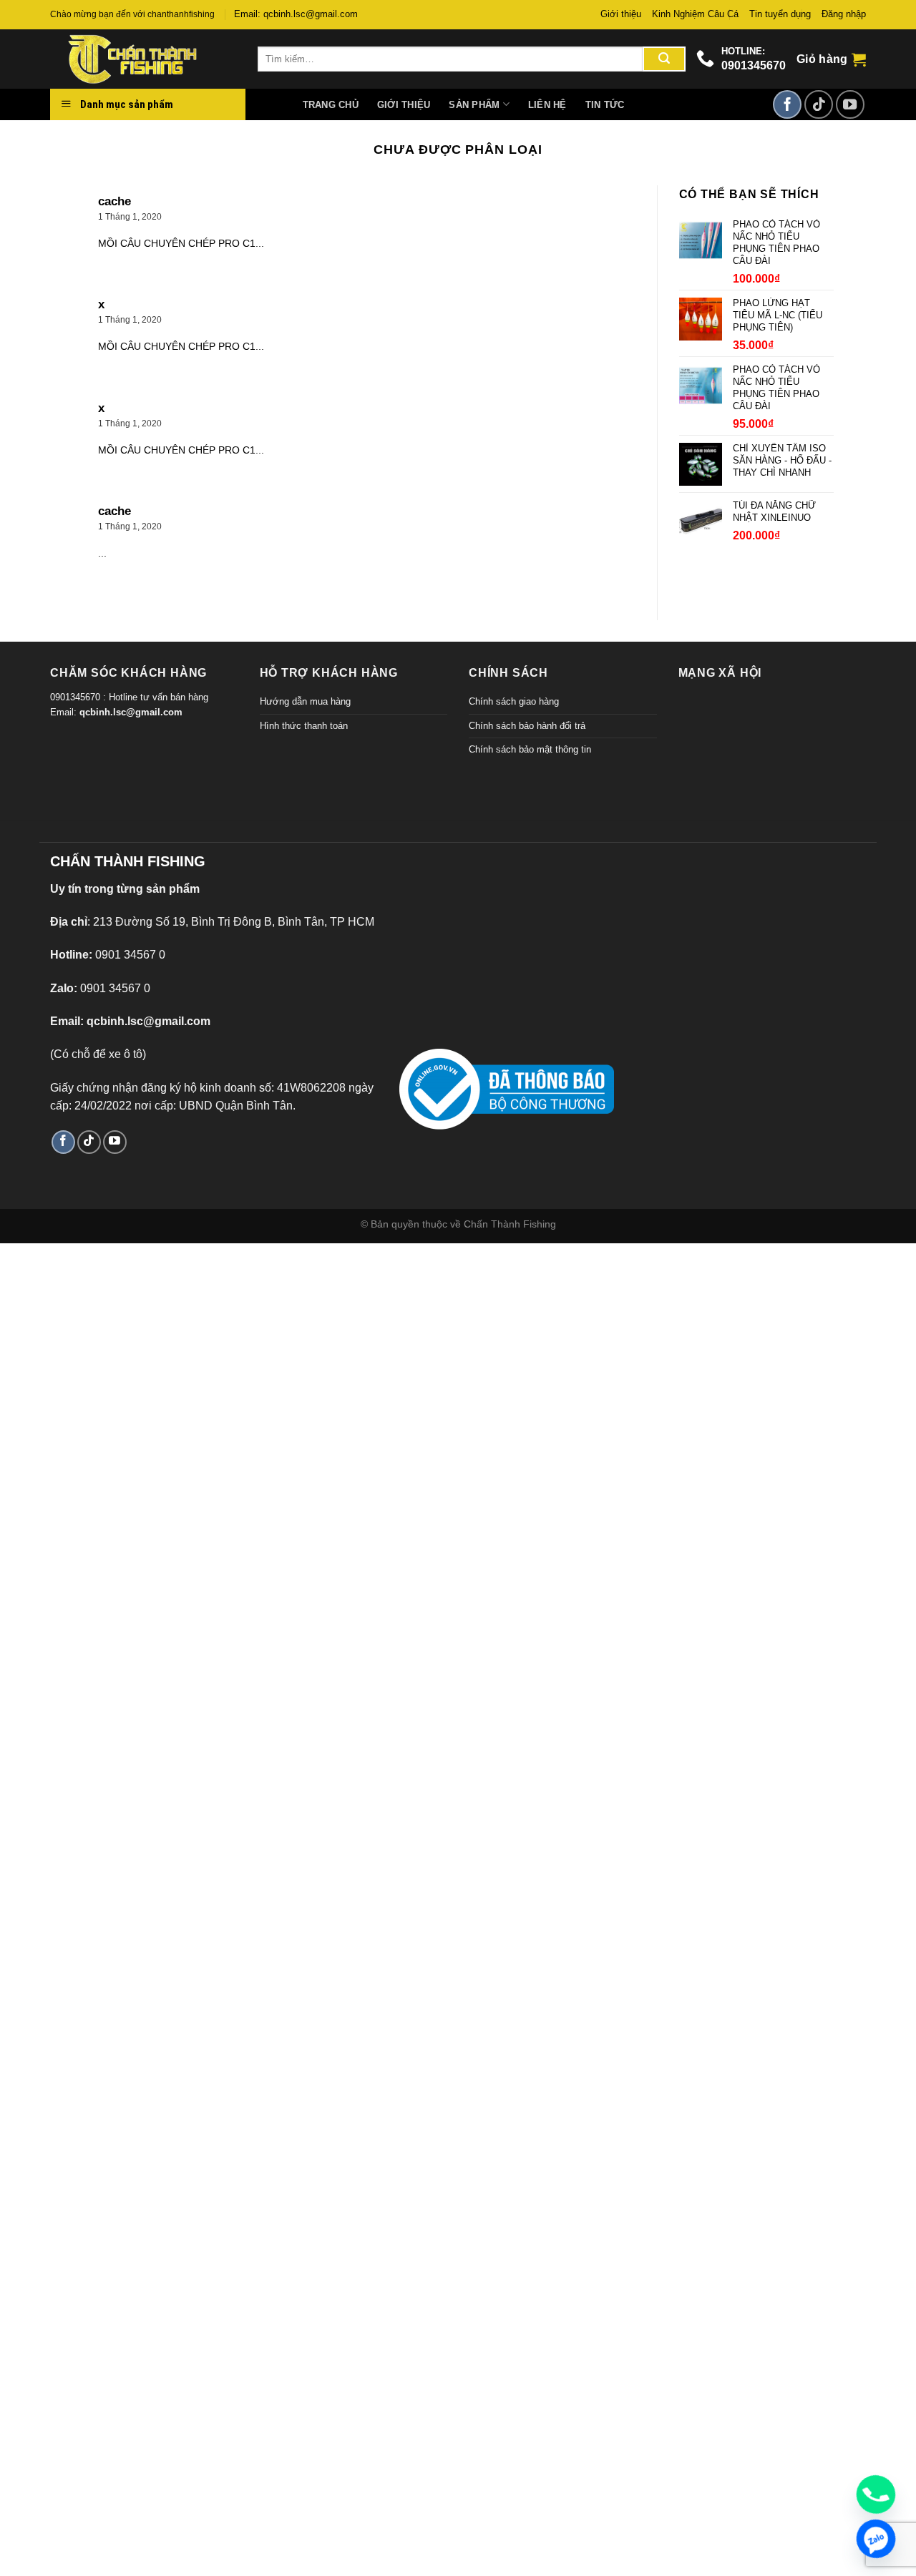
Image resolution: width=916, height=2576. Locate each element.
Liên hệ (547, 105)
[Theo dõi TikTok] (819, 104)
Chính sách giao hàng (514, 701)
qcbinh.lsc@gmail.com (131, 712)
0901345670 (754, 65)
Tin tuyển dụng (780, 14)
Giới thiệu (621, 14)
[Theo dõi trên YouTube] (850, 104)
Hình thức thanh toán (304, 726)
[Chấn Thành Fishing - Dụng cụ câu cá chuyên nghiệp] (143, 59)
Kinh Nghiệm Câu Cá (695, 14)
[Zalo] (876, 2539)
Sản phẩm (474, 105)
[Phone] (876, 2494)
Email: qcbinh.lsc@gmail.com (296, 14)
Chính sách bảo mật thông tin (530, 749)
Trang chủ (331, 105)
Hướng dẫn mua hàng (305, 701)
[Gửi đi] (664, 59)
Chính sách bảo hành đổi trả (527, 726)
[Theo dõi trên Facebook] (787, 104)
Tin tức (605, 105)
